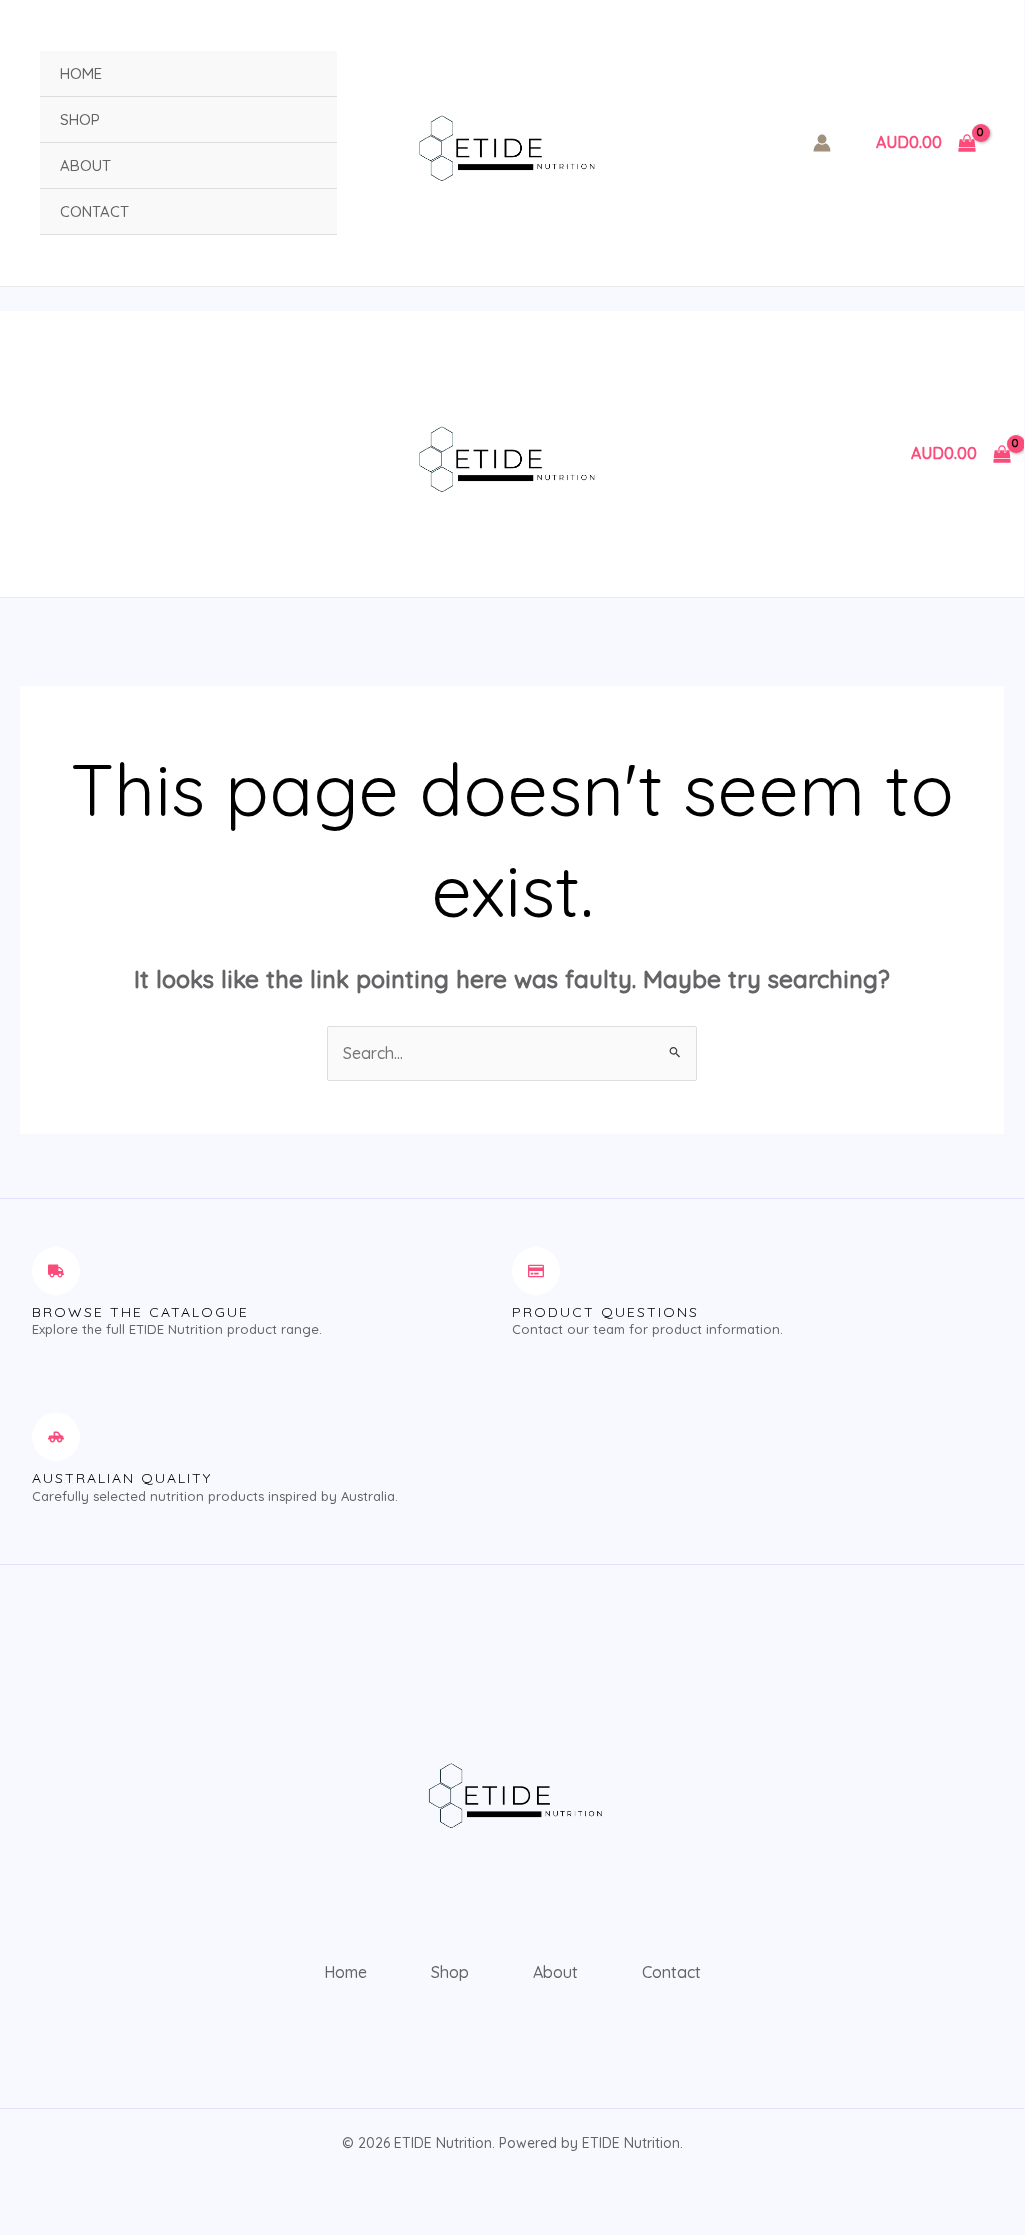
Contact (94, 211)
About (85, 165)
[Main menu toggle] (26, 454)
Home (81, 73)
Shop (80, 119)
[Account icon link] (822, 143)
